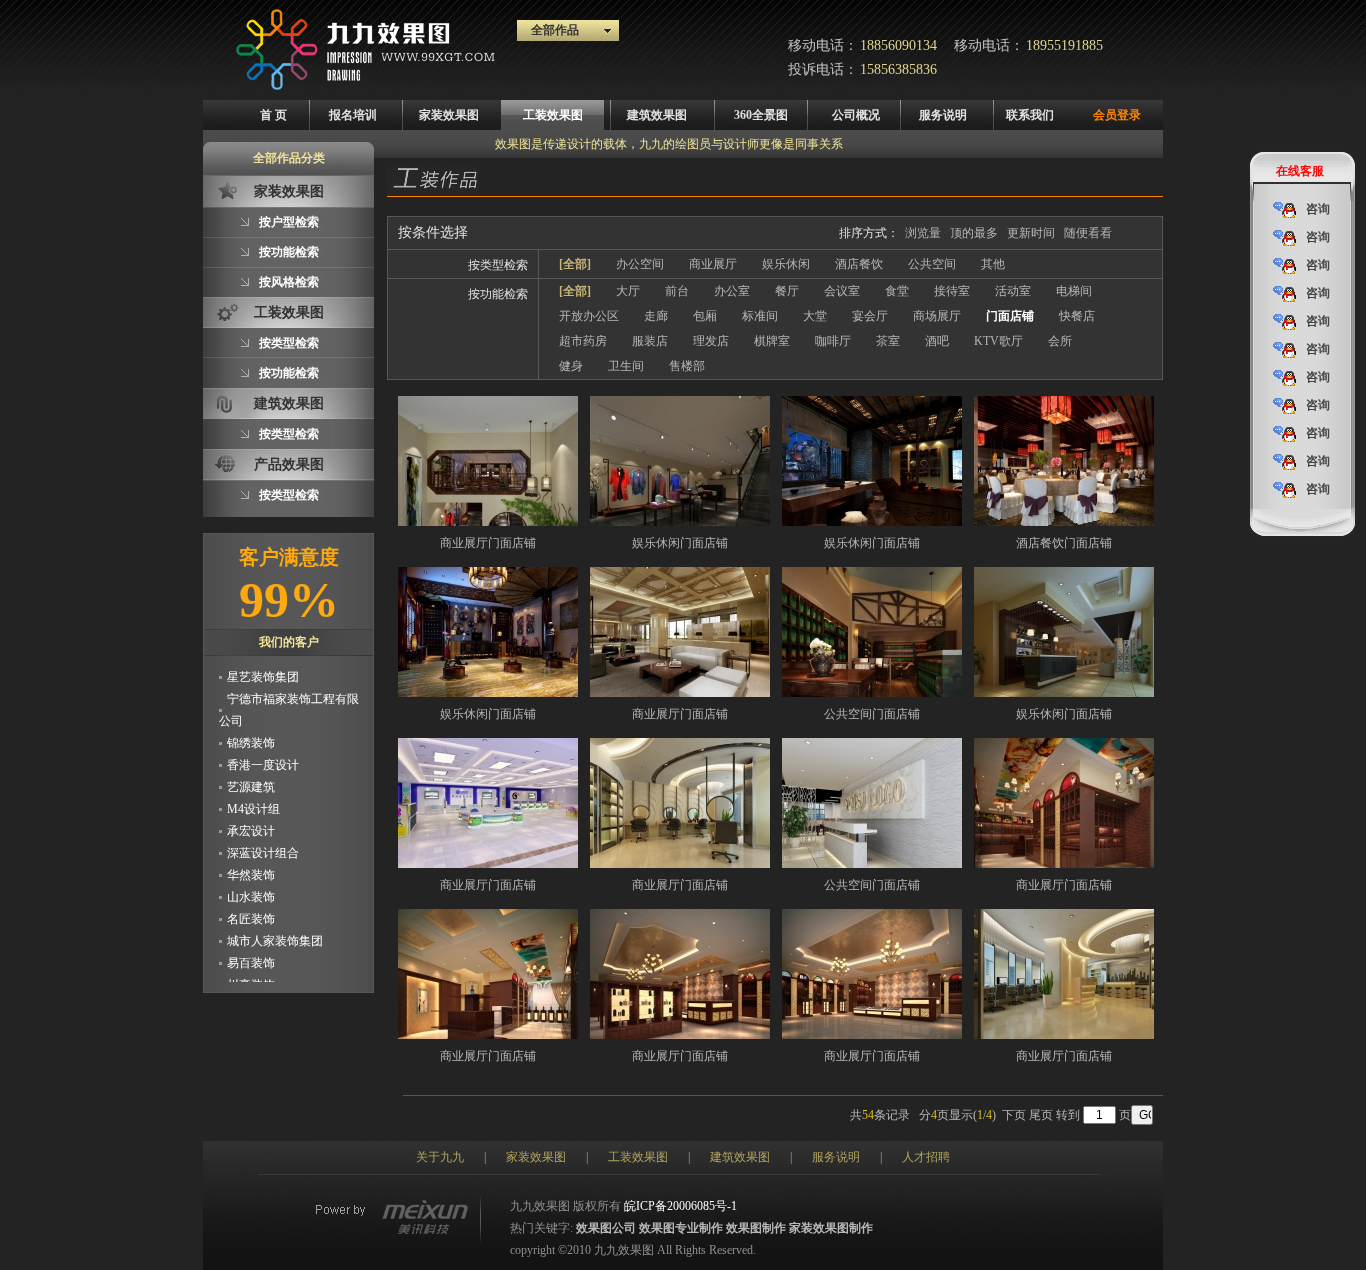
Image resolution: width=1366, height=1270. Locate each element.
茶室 (888, 341)
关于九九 (440, 1157)
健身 (571, 366)
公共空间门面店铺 (872, 714)
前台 (677, 291)
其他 (993, 264)
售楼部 (687, 366)
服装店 (650, 341)
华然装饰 (251, 863)
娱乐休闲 (786, 264)
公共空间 (932, 264)
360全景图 (761, 115)
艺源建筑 (251, 775)
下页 (1014, 1115)
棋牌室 (772, 341)
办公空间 (640, 264)
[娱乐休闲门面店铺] (680, 461)
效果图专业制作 (681, 1228)
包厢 (705, 316)
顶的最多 (974, 233)
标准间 (760, 316)
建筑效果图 (657, 115)
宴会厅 (870, 316)
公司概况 (856, 115)
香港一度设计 (263, 753)
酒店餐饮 (859, 264)
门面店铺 (1010, 316)
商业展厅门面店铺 (488, 543)
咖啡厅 (833, 341)
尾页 (1041, 1115)
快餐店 (1077, 316)
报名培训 (353, 115)
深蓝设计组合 (263, 841)
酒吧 (937, 341)
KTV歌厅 (998, 341)
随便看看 (1088, 233)
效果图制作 (756, 1228)
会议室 (842, 291)
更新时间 (1031, 233)
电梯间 (1074, 291)
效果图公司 (606, 1228)
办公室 (732, 291)
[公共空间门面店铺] (872, 632)
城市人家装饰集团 (275, 929)
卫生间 (626, 366)
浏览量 (923, 233)
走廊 (656, 316)
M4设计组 (253, 797)
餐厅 (787, 291)
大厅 (628, 291)
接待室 (952, 291)
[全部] (575, 264)
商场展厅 (937, 316)
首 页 (273, 115)
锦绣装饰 (251, 731)
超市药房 (583, 341)
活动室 (1013, 291)
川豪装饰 (251, 973)
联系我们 (1030, 115)
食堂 (897, 291)
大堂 (815, 316)
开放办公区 (589, 316)
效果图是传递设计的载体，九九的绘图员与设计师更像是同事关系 (669, 144)
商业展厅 (713, 264)
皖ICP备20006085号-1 (680, 1206)
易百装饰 (251, 951)
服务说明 (943, 115)
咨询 (1318, 209)
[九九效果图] (366, 86)
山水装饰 (251, 885)
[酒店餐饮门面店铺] (1064, 461)
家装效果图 (449, 115)
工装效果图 (553, 115)
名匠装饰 (251, 907)
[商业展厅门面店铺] (488, 461)
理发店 (711, 341)
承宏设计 (251, 819)
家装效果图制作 (831, 1228)
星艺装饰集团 (263, 665)
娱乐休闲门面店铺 (680, 543)
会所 (1060, 341)
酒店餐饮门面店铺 (1064, 543)
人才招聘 (926, 1157)
